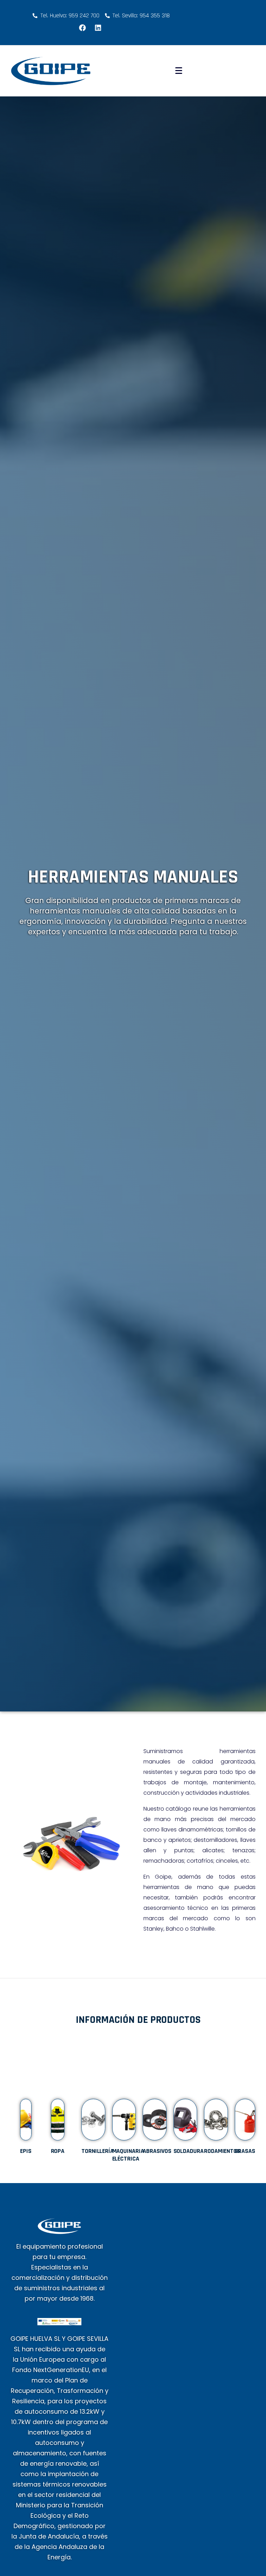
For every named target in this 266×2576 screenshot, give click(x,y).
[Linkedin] (98, 28)
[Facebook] (82, 28)
